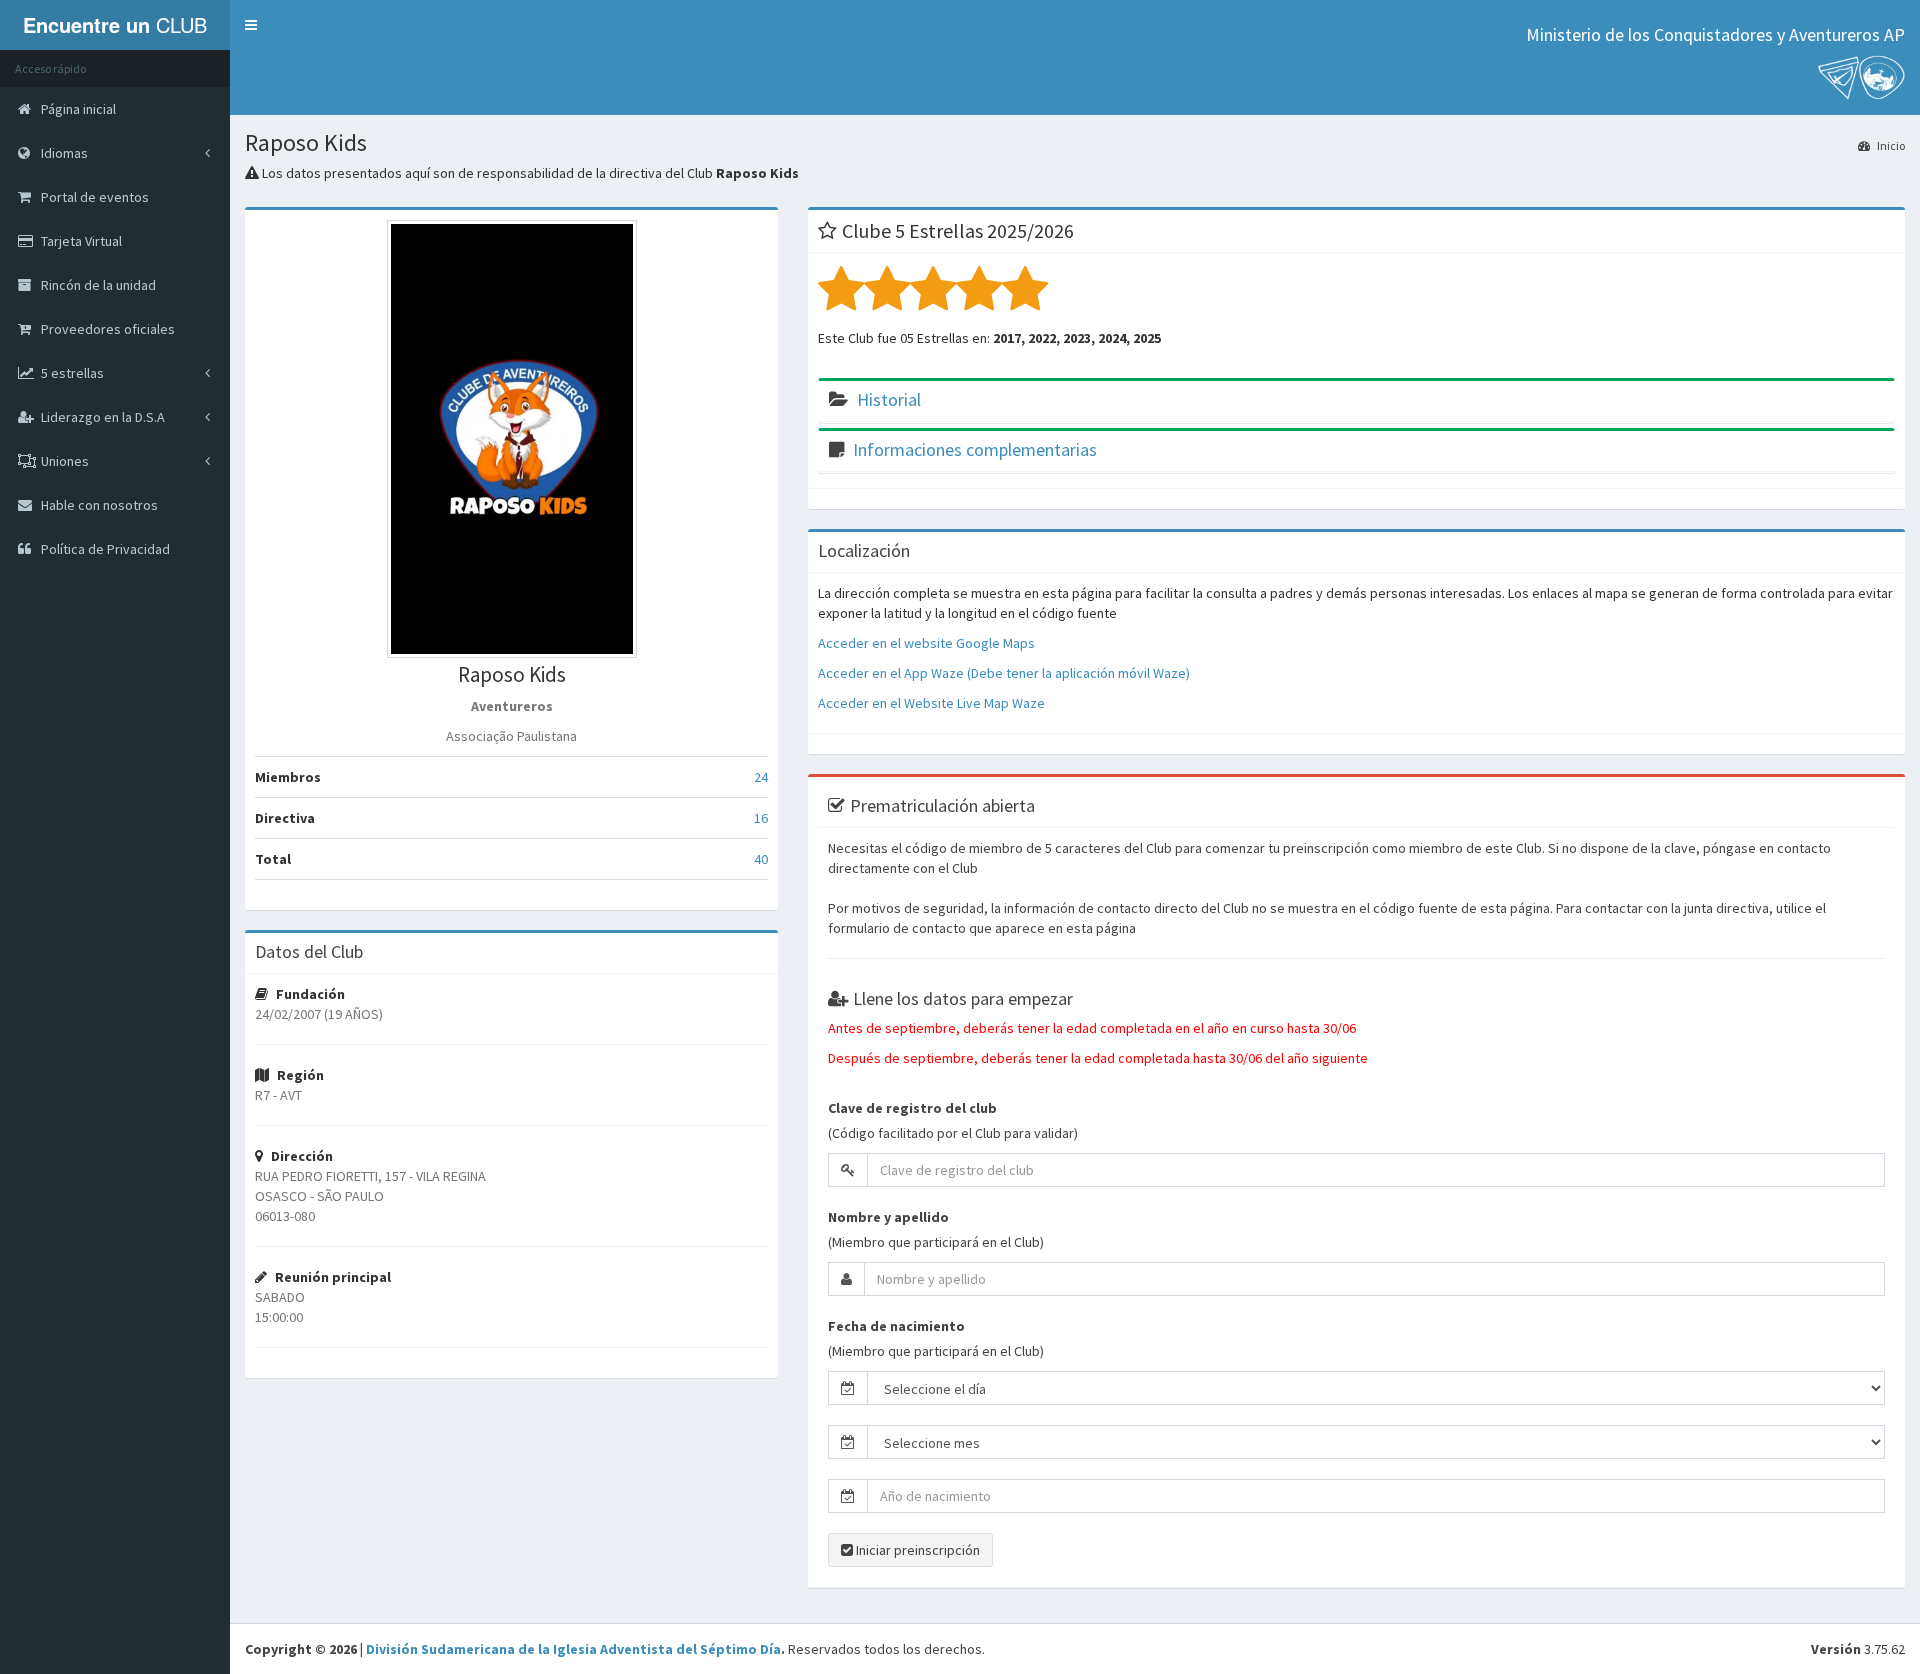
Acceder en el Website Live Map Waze (931, 703)
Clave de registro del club (912, 1108)
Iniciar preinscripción (916, 1550)
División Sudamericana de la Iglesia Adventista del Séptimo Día (573, 1649)
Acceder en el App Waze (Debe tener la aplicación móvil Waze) (1004, 673)
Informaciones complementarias (975, 449)
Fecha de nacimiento (896, 1326)
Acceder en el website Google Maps (926, 643)
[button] (251, 25)
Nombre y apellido (888, 1217)
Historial (889, 399)
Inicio (1890, 145)
